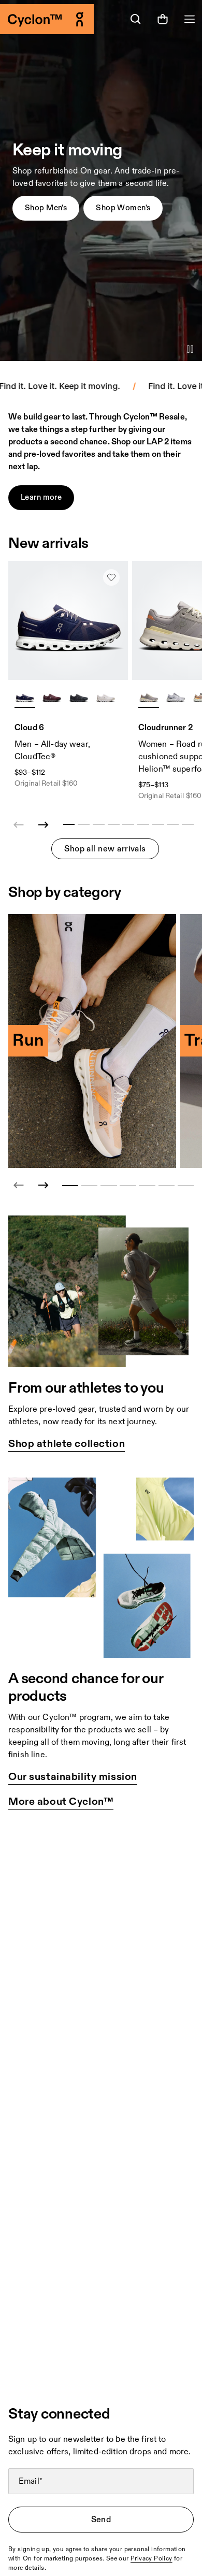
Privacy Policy (151, 2559)
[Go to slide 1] (70, 1185)
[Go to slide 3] (109, 1185)
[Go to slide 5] (147, 1185)
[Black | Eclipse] (79, 697)
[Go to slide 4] (128, 1185)
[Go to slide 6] (167, 1185)
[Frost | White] (176, 697)
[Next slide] (44, 825)
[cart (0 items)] (163, 19)
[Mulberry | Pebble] (52, 697)
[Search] (136, 19)
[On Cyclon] (51, 19)
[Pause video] (190, 349)
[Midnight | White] (25, 697)
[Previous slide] (19, 1185)
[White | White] (106, 697)
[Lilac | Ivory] (149, 697)
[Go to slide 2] (89, 1185)
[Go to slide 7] (186, 1185)
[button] (46, 208)
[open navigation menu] (190, 19)
